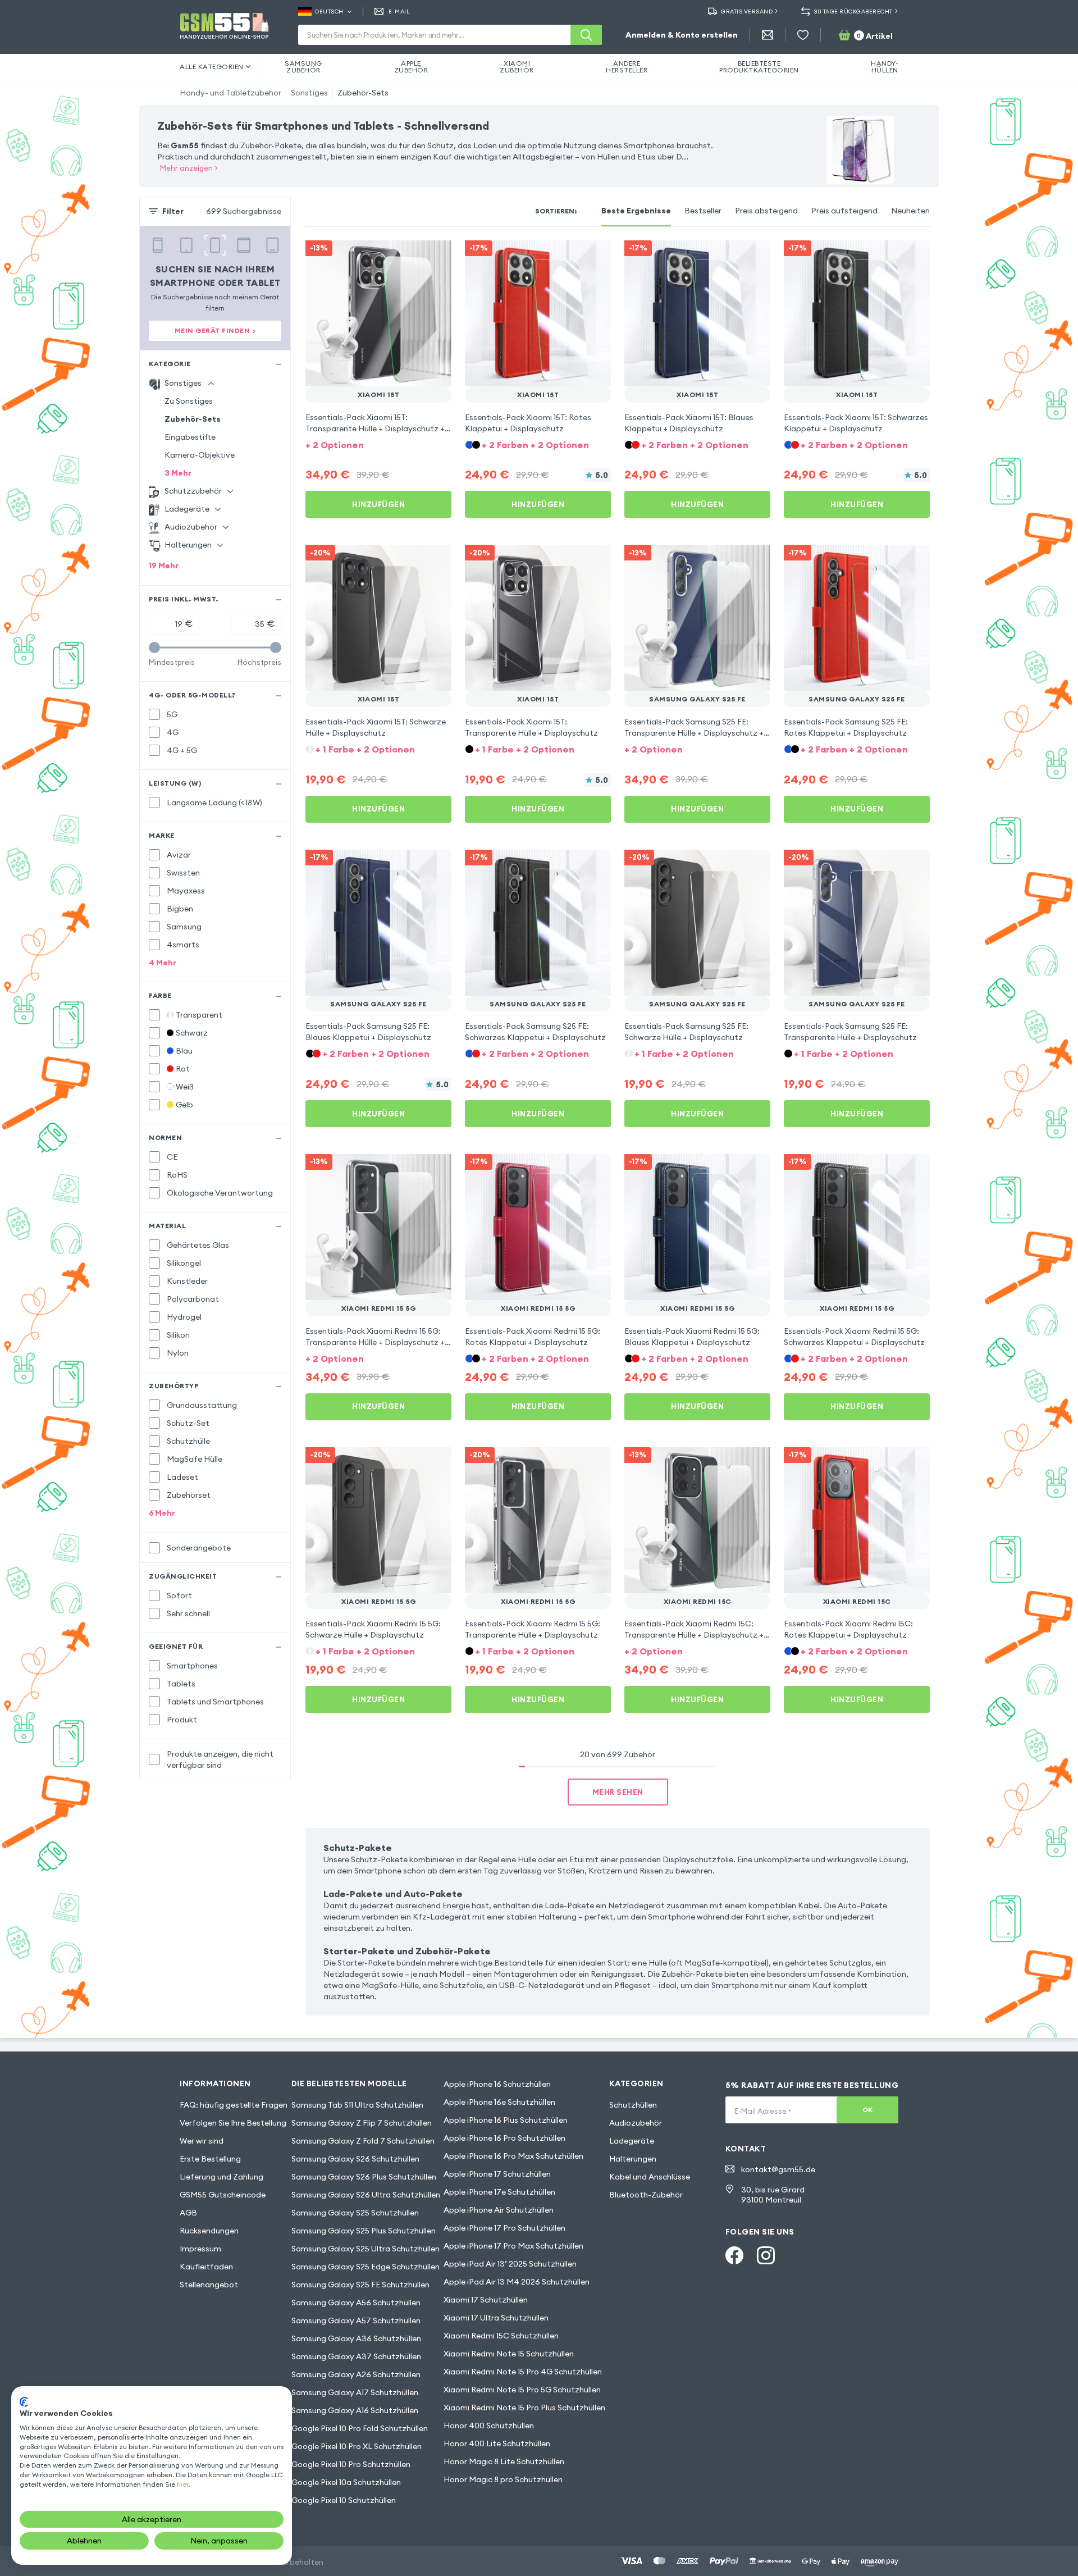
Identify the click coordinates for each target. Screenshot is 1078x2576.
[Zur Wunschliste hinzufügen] (436, 256)
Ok (868, 2110)
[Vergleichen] (413, 256)
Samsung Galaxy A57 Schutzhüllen (356, 2320)
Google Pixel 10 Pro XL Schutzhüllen (357, 2446)
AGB (188, 2213)
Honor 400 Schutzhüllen (489, 2425)
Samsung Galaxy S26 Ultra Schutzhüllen (366, 2195)
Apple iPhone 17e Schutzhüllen (499, 2192)
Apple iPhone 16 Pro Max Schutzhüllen (513, 2156)
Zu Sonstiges (189, 401)
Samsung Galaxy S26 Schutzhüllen (355, 2159)
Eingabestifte (190, 437)
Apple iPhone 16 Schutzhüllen (497, 2084)
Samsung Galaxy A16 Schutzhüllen (355, 2410)
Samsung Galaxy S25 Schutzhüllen (355, 2213)
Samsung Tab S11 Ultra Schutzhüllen (357, 2105)
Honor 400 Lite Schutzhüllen (497, 2443)
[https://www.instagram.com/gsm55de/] (766, 2255)
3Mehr (178, 473)
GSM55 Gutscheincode (223, 2195)
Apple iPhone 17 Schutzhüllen (497, 2174)
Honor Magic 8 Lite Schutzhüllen (504, 2461)
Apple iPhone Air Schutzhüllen (499, 2210)
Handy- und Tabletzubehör (230, 93)
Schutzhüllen (633, 2105)
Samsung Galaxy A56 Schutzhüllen (356, 2303)
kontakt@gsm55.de (778, 2169)
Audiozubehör (636, 2123)
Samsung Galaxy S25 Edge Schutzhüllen (366, 2267)
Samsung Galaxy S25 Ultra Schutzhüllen (366, 2249)
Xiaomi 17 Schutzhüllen (486, 2300)
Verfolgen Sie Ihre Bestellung (233, 2123)
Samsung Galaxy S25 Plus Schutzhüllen (364, 2231)
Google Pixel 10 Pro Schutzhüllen (351, 2464)
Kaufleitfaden (206, 2267)
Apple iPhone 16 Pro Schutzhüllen (504, 2138)
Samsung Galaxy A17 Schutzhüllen (355, 2392)
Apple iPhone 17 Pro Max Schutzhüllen (513, 2246)
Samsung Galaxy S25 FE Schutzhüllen (360, 2285)
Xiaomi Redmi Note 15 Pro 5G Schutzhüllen (522, 2390)
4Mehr (163, 963)
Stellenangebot (209, 2285)
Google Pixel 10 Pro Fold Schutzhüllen (360, 2428)
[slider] (154, 648)
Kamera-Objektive (200, 455)
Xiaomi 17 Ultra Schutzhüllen (496, 2318)
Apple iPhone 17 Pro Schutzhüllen (504, 2228)
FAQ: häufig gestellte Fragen (234, 2105)
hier (182, 2484)
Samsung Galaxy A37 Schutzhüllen (356, 2356)
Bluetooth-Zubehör (646, 2195)
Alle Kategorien (212, 67)
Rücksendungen (209, 2231)
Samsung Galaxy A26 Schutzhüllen (356, 2374)
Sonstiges (309, 93)
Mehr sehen (618, 1792)
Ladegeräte (632, 2141)
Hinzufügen (378, 504)
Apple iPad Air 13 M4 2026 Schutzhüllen (517, 2282)
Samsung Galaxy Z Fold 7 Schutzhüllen (363, 2141)
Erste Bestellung (210, 2159)
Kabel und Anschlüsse (650, 2177)
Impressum (200, 2249)
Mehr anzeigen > (189, 168)
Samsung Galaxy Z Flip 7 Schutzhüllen (362, 2123)
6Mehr (162, 1513)
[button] (378, 444)
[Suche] (586, 35)
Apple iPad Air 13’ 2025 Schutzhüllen (510, 2264)
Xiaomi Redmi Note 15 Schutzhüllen (509, 2354)
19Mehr (164, 566)
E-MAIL (399, 12)
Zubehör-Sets (363, 93)
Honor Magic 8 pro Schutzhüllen (503, 2479)
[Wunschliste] (803, 35)
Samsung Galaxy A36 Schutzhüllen (356, 2338)
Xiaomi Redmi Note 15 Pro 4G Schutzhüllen (523, 2372)
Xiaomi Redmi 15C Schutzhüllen (501, 2336)
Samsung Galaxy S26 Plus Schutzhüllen (364, 2177)
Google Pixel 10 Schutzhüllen (344, 2500)
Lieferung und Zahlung (221, 2177)
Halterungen (633, 2159)
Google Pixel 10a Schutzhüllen (346, 2482)
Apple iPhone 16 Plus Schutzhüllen (506, 2120)
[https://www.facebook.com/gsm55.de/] (734, 2255)
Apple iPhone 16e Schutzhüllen (499, 2102)
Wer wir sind (202, 2141)
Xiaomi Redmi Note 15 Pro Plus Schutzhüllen (524, 2408)
